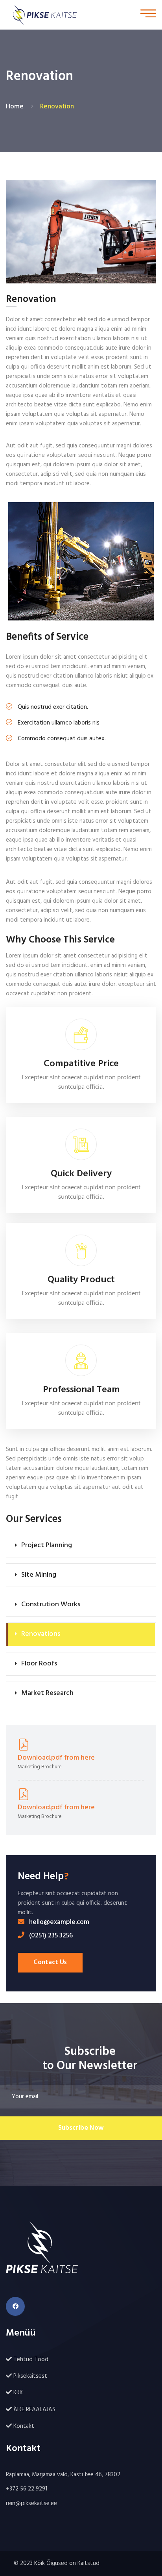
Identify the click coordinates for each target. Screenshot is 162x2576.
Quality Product (81, 1280)
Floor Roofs (39, 1664)
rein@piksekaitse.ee (31, 2503)
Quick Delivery (81, 1174)
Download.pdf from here (56, 1758)
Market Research (47, 1693)
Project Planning (47, 1545)
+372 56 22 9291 (27, 2489)
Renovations (41, 1634)
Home (16, 107)
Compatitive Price (81, 1064)
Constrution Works (51, 1605)
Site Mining (39, 1575)
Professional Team (81, 1390)
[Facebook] (15, 2306)
